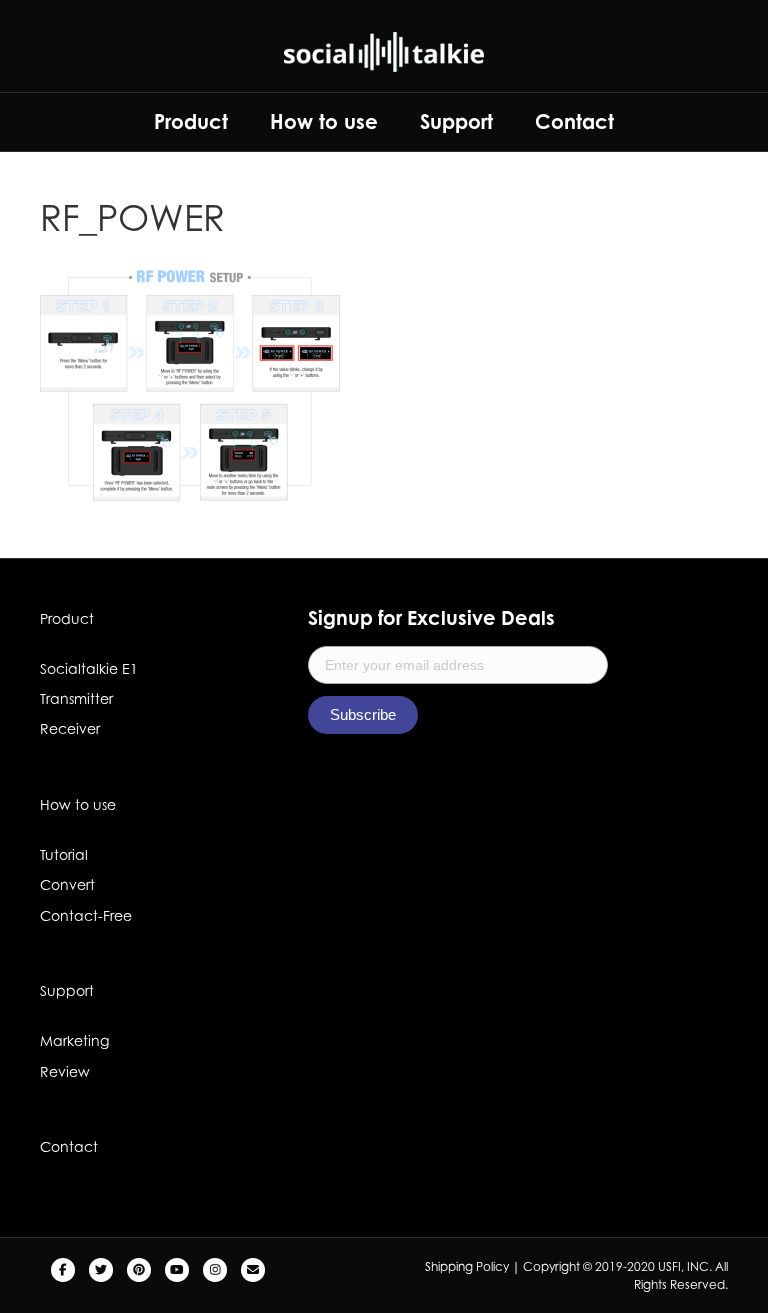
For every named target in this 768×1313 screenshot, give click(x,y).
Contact (574, 121)
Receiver (70, 728)
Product (191, 121)
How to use (324, 121)
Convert (67, 884)
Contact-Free (86, 915)
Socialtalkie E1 (89, 668)
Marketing (74, 1040)
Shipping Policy (467, 1266)
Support (456, 121)
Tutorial (64, 854)
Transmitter (76, 698)
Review (65, 1071)
